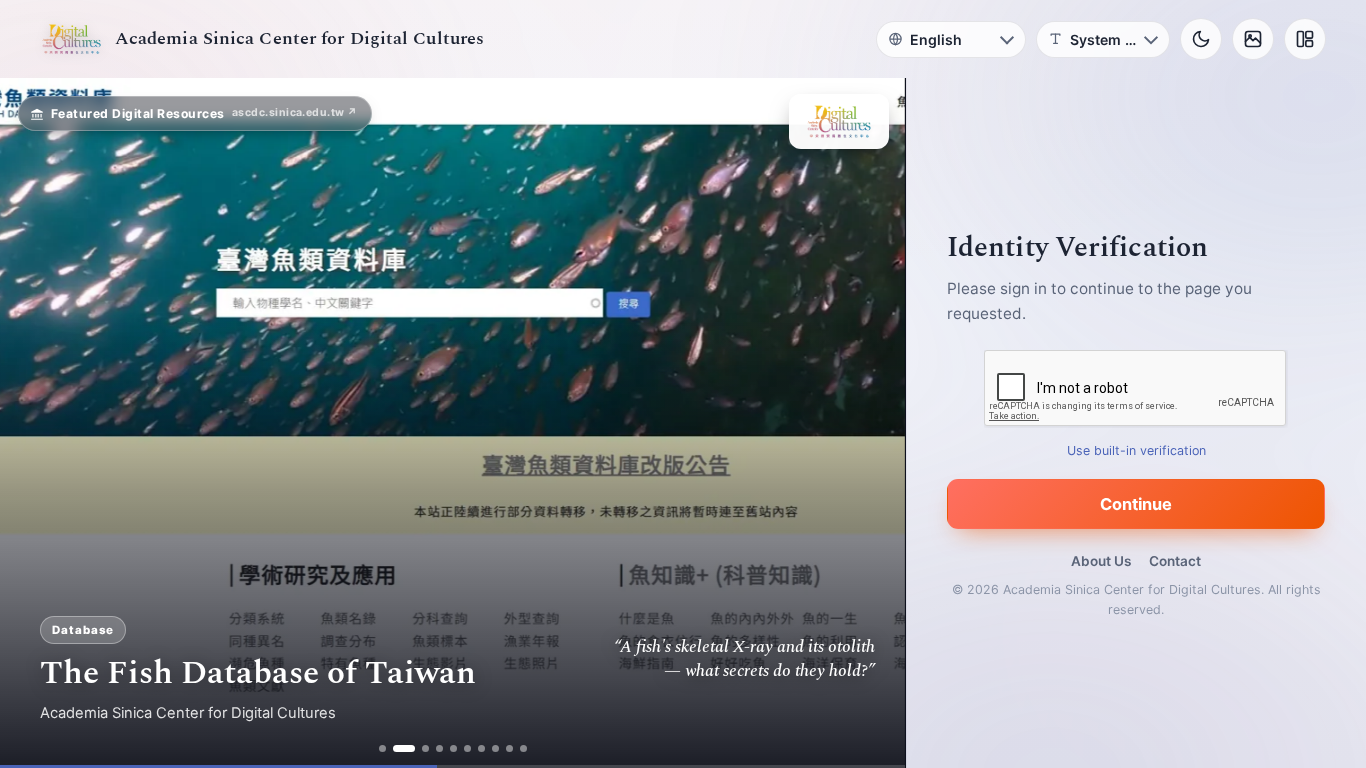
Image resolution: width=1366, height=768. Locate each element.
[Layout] (1305, 39)
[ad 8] (495, 748)
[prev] (36, 423)
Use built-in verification (1136, 450)
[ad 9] (509, 748)
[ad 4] (439, 748)
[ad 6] (467, 748)
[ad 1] (382, 748)
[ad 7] (481, 748)
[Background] (1253, 39)
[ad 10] (523, 748)
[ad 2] (404, 748)
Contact (1175, 561)
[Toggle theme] (1201, 39)
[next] (869, 423)
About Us (1101, 561)
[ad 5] (453, 748)
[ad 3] (425, 748)
